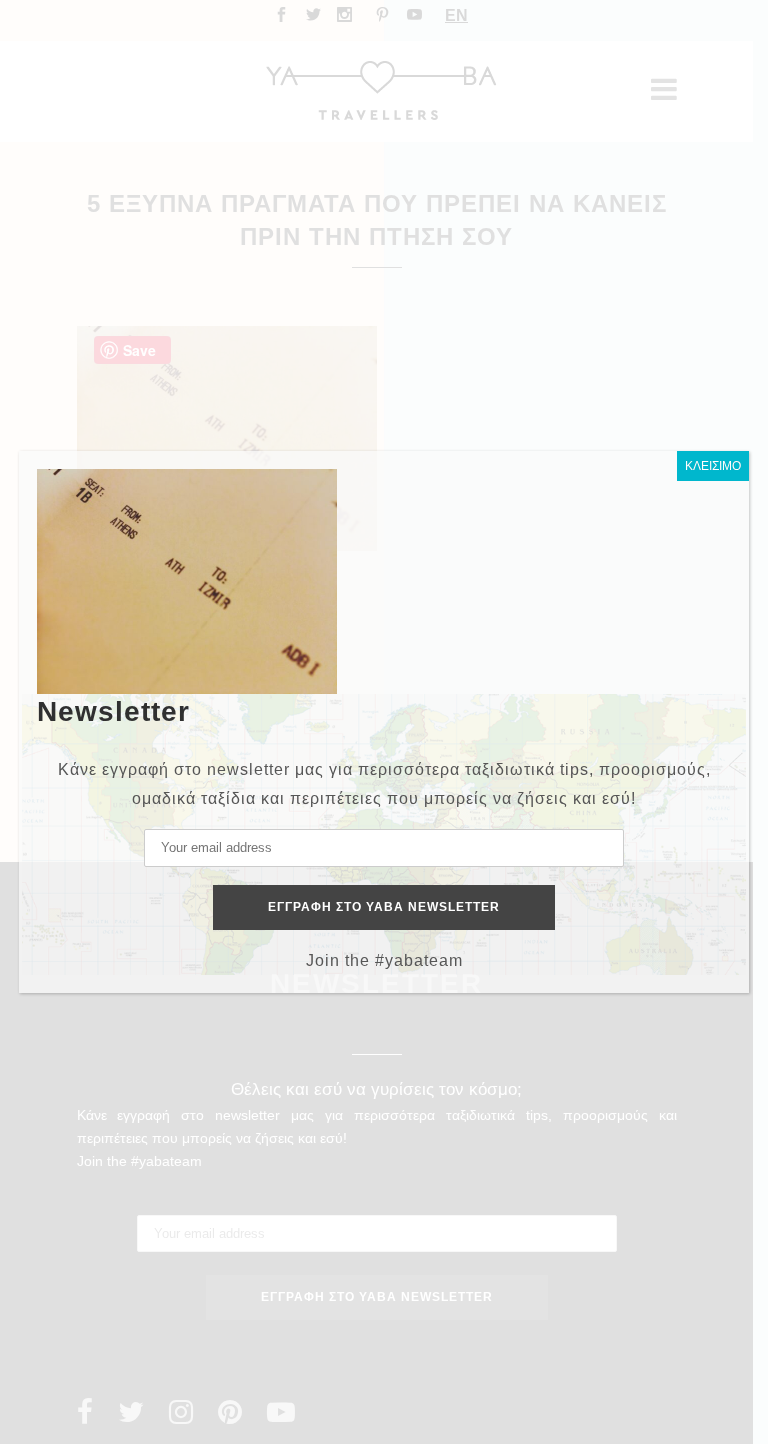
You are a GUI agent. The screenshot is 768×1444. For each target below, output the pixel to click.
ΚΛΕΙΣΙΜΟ (713, 466)
